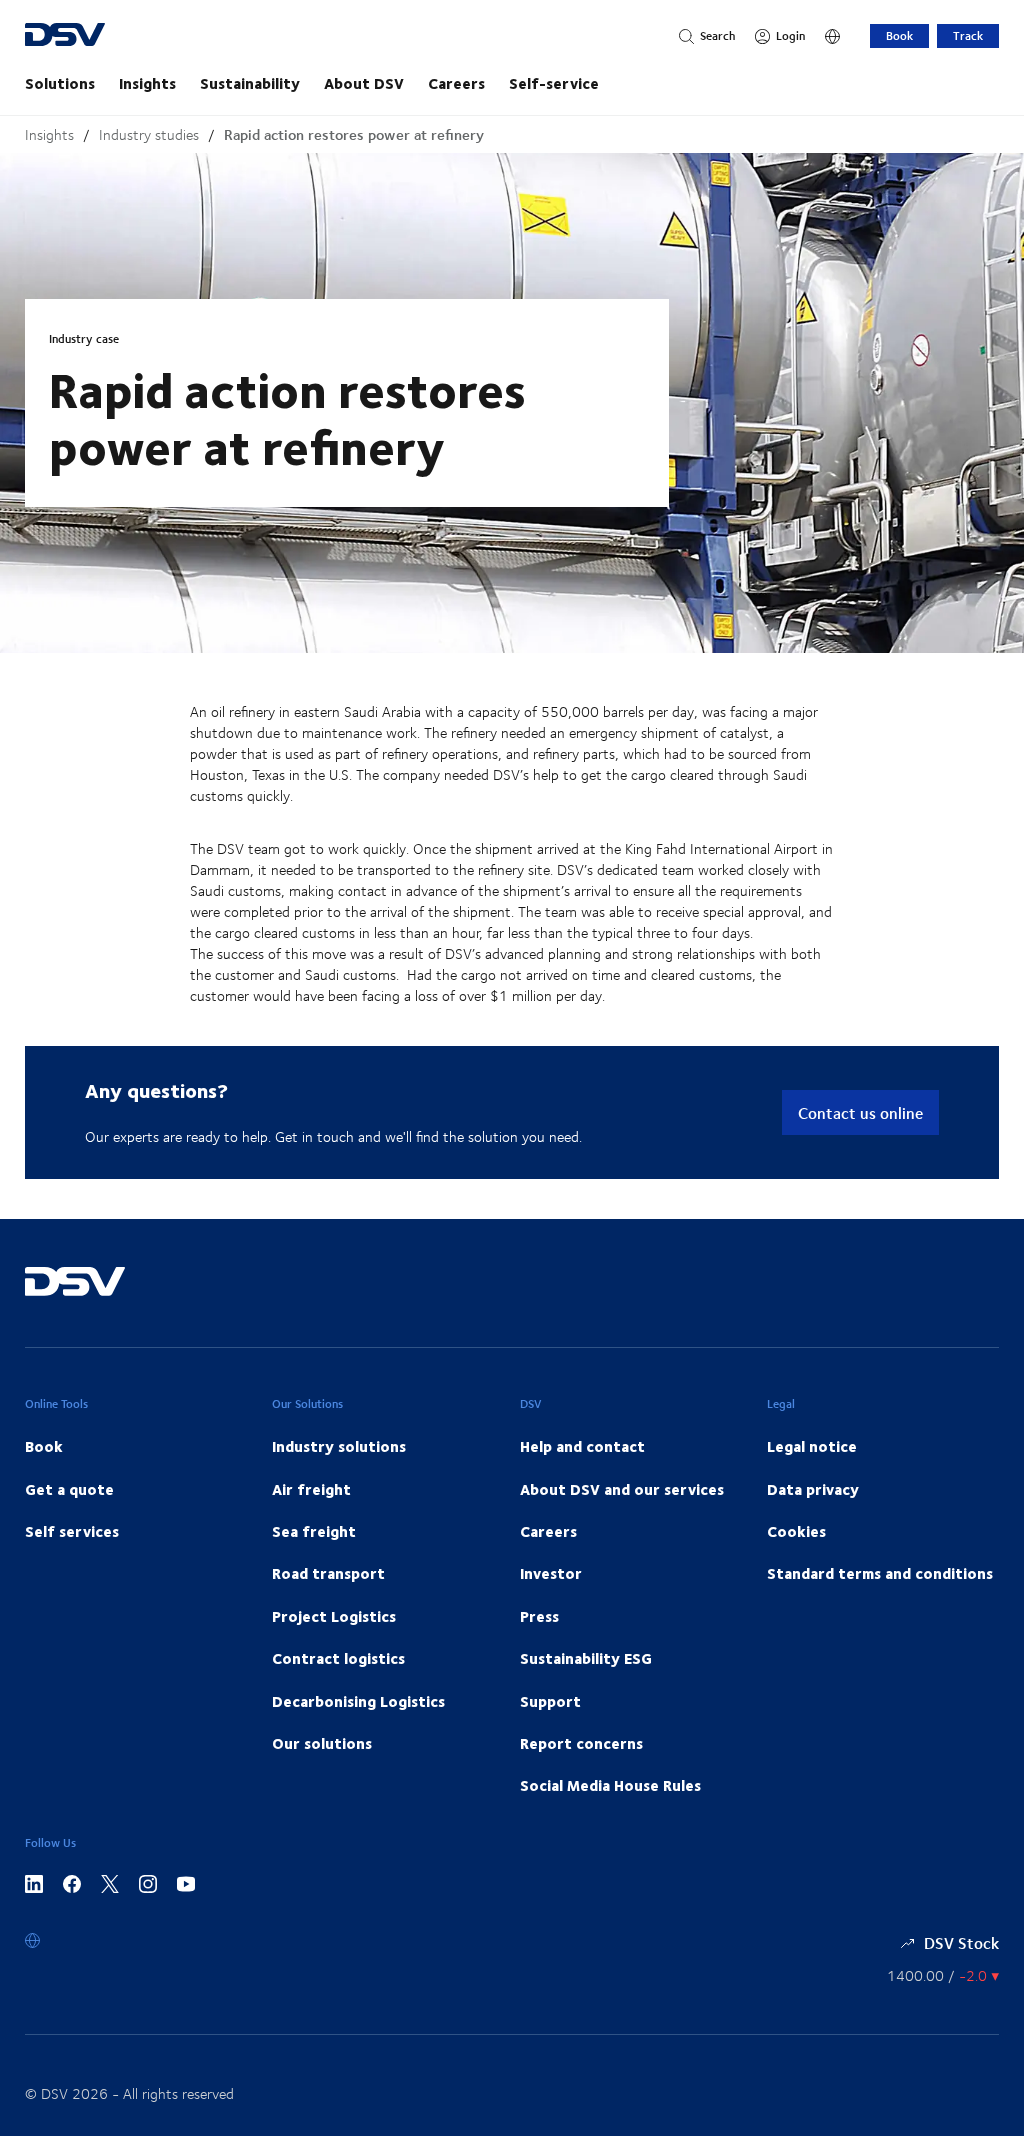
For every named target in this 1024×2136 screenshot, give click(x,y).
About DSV (364, 83)
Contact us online (860, 1112)
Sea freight (314, 1531)
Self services (72, 1531)
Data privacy (813, 1489)
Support (550, 1701)
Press (539, 1616)
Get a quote (69, 1489)
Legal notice (812, 1446)
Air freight (311, 1489)
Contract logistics (338, 1658)
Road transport (328, 1573)
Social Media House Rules (610, 1785)
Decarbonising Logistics (358, 1701)
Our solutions (322, 1743)
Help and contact (582, 1446)
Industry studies (149, 134)
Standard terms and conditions (880, 1573)
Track (968, 35)
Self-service (554, 83)
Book (899, 35)
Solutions (60, 83)
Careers (456, 83)
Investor (551, 1573)
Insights (147, 83)
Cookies (796, 1531)
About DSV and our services (622, 1489)
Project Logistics (334, 1616)
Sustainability (250, 83)
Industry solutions (339, 1446)
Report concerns (581, 1743)
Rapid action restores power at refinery (354, 134)
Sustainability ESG (586, 1658)
